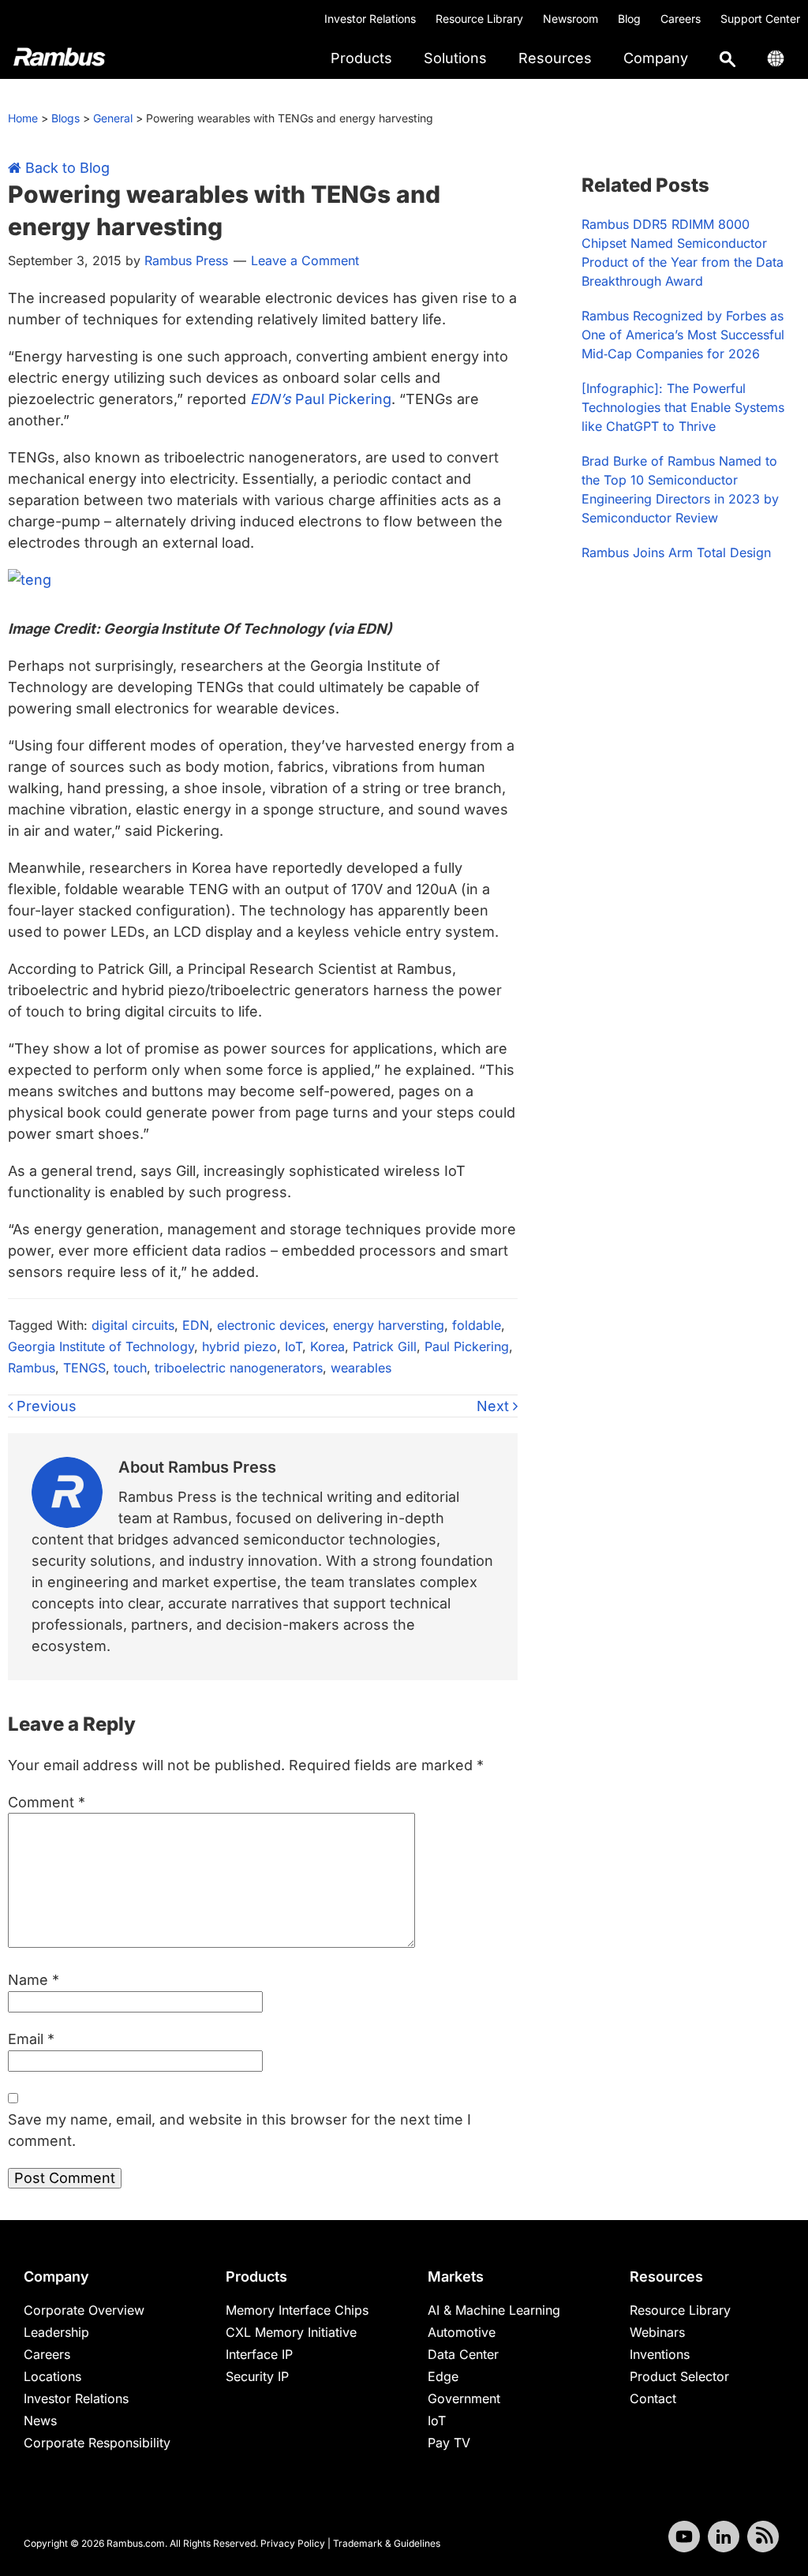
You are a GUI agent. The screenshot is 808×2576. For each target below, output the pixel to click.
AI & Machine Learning (494, 2310)
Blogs (65, 118)
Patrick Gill (385, 1346)
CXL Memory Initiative (291, 2332)
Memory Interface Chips (297, 2310)
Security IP (257, 2376)
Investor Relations (370, 19)
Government (464, 2398)
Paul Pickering (321, 399)
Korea (327, 1346)
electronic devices (271, 1325)
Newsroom (570, 19)
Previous (45, 1406)
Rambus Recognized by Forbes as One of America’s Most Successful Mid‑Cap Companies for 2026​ (683, 335)
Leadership (56, 2332)
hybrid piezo (239, 1346)
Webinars (657, 2332)
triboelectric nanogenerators (239, 1368)
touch (130, 1368)
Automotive (462, 2332)
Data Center (463, 2354)
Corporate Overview (84, 2310)
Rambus (32, 1368)
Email (31, 2039)
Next (495, 1406)
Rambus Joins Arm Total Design (676, 552)
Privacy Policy (293, 2543)
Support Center (760, 19)
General (113, 118)
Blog (629, 19)
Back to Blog (65, 168)
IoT (294, 1346)
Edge (443, 2376)
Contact (653, 2398)
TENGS (84, 1368)
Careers (681, 19)
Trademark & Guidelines (387, 2543)
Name (34, 1980)
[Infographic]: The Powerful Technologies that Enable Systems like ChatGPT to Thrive (683, 407)
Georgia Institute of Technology (101, 1346)
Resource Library (479, 19)
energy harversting (389, 1325)
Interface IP (259, 2354)
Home (23, 118)
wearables (361, 1368)
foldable (477, 1325)
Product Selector (679, 2376)
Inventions (660, 2354)
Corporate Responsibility (97, 2443)
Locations (52, 2376)
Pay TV (449, 2443)
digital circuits (133, 1325)
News (40, 2421)
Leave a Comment (305, 260)
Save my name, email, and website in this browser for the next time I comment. (239, 2130)
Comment (47, 1802)
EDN (196, 1325)
